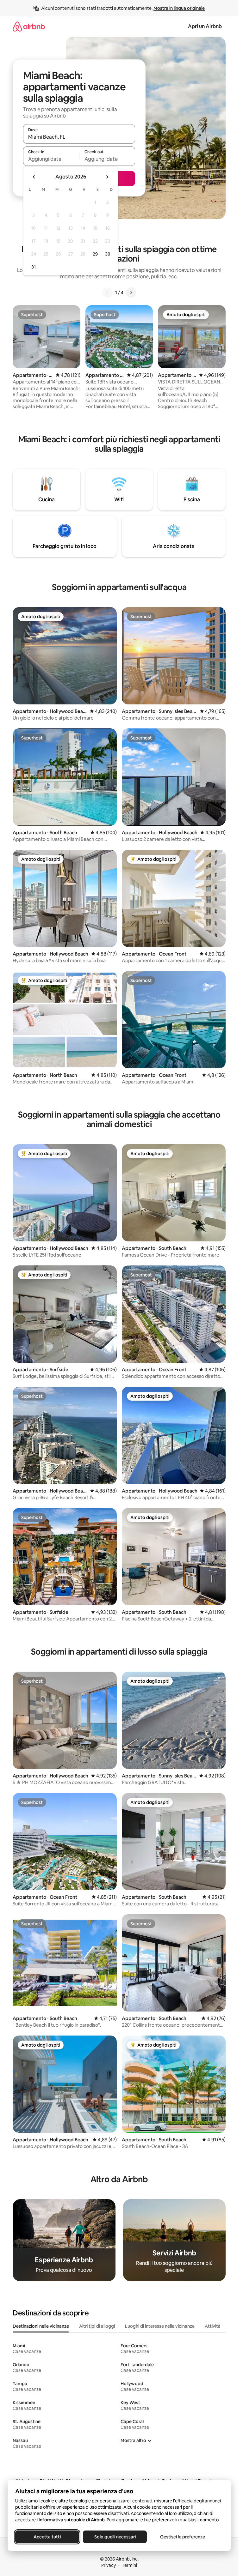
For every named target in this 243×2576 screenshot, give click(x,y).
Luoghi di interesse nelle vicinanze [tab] (160, 2326)
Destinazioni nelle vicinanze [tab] (41, 2326)
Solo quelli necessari (115, 2537)
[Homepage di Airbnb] (29, 26)
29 (95, 254)
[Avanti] (131, 293)
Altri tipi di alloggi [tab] (97, 2326)
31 (34, 267)
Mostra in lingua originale (179, 8)
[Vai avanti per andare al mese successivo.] (107, 177)
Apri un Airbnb (205, 26)
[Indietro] (108, 293)
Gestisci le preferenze (183, 2537)
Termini (129, 2565)
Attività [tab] (213, 2326)
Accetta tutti (47, 2537)
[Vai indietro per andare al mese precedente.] (34, 177)
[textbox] (51, 159)
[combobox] (79, 137)
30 (108, 254)
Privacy (109, 2565)
